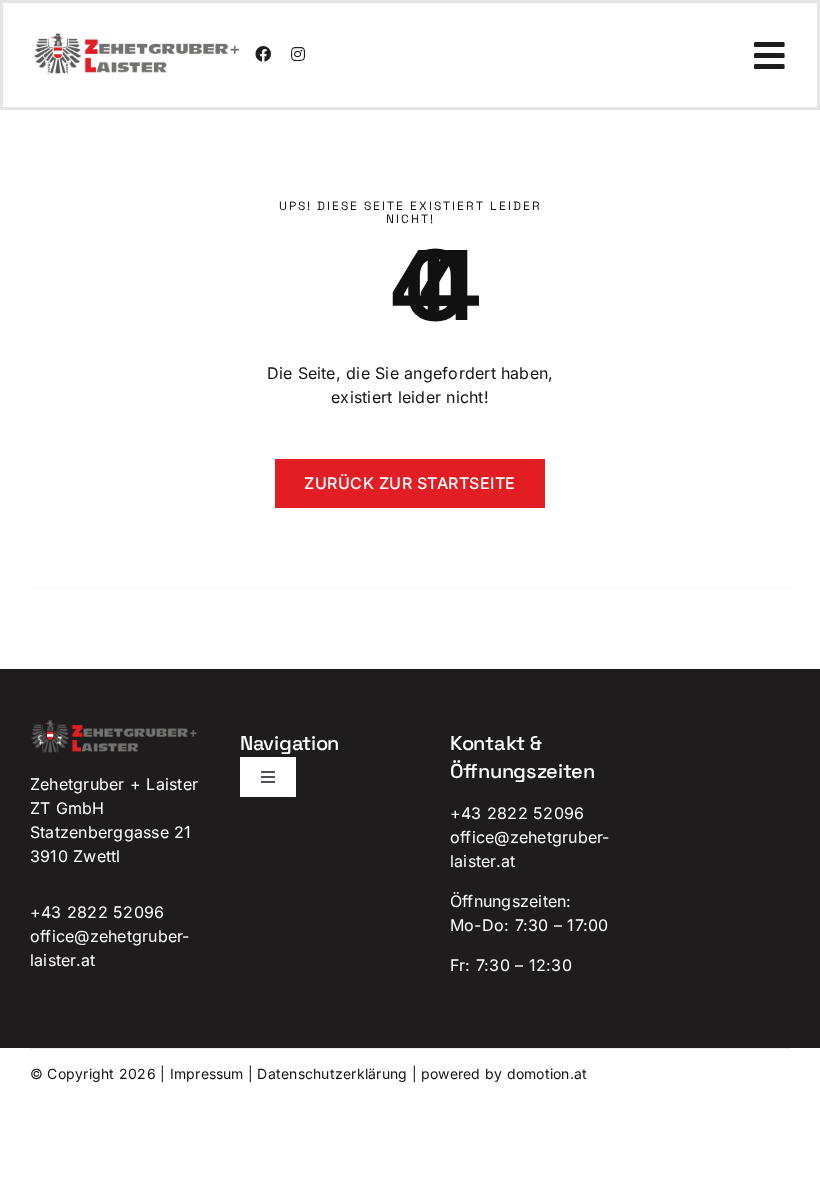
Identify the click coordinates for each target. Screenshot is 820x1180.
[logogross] (138, 40)
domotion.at (547, 1073)
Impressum (207, 1073)
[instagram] (298, 54)
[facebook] (263, 54)
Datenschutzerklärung (332, 1073)
